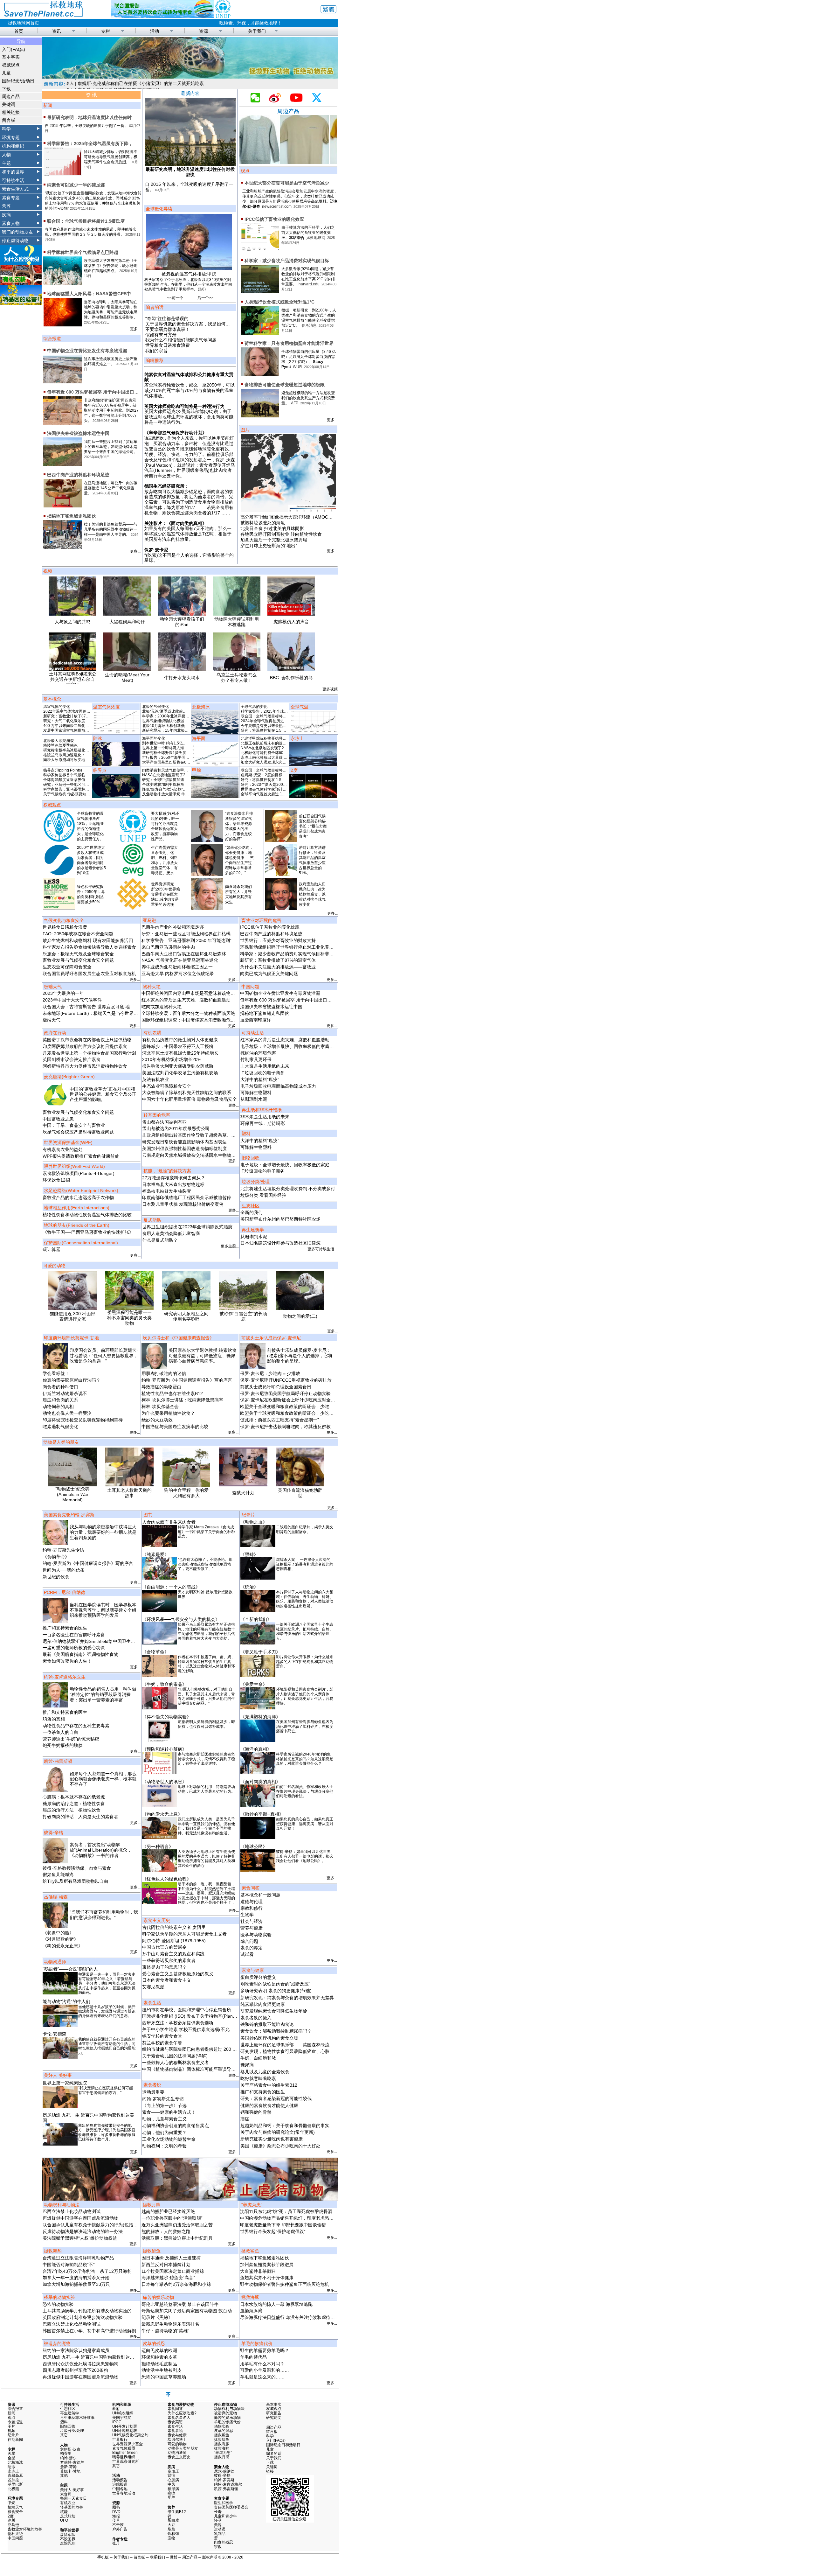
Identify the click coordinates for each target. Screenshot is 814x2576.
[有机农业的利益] (21, 283)
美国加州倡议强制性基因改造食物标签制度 (184, 1148)
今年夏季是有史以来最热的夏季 (267, 726)
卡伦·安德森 (55, 2034)
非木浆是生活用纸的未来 (265, 1066)
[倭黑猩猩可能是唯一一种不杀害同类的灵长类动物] (129, 1308)
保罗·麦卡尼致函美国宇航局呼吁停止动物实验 (285, 1393)
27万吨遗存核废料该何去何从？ (174, 1178)
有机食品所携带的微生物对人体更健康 (180, 1040)
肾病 (171, 2475)
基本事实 (11, 57)
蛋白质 (173, 2520)
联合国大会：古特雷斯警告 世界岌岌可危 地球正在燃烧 (97, 1007)
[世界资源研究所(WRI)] (133, 908)
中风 (171, 2484)
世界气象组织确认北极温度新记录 (171, 721)
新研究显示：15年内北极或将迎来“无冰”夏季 (180, 730)
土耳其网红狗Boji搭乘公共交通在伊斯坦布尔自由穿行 (73, 679)
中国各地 (120, 2489)
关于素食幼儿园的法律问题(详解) (175, 2056)
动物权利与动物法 (229, 2409)
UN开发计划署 (125, 2426)
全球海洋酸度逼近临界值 (64, 780)
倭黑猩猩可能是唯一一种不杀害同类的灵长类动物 (129, 1318)
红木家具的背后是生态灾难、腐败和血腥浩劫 (186, 1000)
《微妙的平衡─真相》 (262, 1814)
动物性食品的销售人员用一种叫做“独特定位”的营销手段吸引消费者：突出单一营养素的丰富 (103, 1694)
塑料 (64, 2422)
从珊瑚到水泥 (254, 1099)
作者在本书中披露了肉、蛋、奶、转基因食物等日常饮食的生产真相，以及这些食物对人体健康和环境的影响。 (206, 1664)
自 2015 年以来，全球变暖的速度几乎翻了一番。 (86, 126)
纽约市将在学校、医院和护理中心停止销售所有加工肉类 (198, 2010)
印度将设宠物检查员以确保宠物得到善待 (83, 1420)
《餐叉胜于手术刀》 (260, 1652)
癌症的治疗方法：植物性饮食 (72, 1810)
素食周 (66, 2494)
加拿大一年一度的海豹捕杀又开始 (76, 2278)
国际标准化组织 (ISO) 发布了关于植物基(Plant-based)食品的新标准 (209, 2016)
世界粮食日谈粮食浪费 (168, 345)
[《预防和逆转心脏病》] (160, 1773)
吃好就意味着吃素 (258, 2078)
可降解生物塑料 (256, 1093)
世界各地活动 (124, 2493)
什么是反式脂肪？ (160, 1240)
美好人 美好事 (72, 2490)
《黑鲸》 (249, 1554)
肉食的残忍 (224, 2542)
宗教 (218, 2547)
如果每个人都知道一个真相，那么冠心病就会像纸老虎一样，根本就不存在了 (103, 1779)
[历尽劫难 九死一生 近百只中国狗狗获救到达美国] (60, 2144)
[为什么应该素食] (21, 263)
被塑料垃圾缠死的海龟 (263, 523)
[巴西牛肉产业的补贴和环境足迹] (62, 504)
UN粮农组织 (123, 2413)
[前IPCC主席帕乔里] (207, 874)
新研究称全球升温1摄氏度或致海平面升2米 (179, 753)
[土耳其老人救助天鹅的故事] (129, 1485)
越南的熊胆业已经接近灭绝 (112, 80)
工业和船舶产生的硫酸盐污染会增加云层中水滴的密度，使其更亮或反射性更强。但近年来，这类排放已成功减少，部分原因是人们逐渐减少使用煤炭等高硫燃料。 (290, 196)
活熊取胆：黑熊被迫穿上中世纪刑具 (177, 2238)
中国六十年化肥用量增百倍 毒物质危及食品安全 (190, 1099)
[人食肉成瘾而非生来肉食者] (160, 1546)
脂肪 (171, 2529)
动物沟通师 (177, 2453)
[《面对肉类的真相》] (258, 1805)
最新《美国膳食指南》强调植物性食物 (80, 1654)
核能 (64, 2512)
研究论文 (274, 2418)
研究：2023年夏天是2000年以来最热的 (274, 785)
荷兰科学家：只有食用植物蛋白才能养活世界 (289, 343)
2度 (11, 2516)
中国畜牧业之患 (58, 1119)
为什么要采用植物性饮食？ (168, 1413)
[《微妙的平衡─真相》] (258, 1838)
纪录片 (13, 2435)
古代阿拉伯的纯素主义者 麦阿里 (174, 1927)
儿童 (6, 73)
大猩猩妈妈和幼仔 (127, 622)
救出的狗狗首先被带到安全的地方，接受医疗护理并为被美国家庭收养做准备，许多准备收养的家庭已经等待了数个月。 (107, 2132)
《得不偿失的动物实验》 (167, 1717)
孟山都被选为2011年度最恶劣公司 (176, 1128)
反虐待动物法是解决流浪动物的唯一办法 (83, 2231)
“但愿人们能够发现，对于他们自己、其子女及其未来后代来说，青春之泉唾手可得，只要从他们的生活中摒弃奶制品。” (206, 1696)
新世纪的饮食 (56, 1577)
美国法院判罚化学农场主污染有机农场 (180, 1073)
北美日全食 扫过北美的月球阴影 (272, 528)
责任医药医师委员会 (231, 2507)
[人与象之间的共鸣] (72, 614)
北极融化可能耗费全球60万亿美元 (270, 753)
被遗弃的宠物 (225, 2413)
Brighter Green (125, 2453)
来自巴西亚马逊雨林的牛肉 (168, 947)
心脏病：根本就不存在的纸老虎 (74, 1797)
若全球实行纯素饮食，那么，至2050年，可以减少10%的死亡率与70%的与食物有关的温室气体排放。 (190, 390)
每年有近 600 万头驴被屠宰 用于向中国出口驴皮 (95, 392)
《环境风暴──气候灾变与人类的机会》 (181, 1619)
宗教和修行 (252, 1908)
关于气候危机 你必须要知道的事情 (72, 794)
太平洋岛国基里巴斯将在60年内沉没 (173, 762)
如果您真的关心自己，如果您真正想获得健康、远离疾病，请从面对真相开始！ (305, 1824)
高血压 (173, 2471)
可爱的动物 (177, 2444)
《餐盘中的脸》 (58, 1933)
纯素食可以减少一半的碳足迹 (76, 185)
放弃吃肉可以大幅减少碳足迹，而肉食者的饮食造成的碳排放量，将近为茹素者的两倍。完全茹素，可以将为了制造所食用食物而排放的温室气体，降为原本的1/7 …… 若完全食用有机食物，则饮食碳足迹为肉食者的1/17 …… (189, 502)
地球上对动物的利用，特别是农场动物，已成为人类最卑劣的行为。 (206, 1789)
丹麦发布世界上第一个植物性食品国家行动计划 (89, 1053)
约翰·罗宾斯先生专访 (63, 1550)
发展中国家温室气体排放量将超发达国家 (78, 730)
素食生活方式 (15, 189)
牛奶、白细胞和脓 (258, 2058)
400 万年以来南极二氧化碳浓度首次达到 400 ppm (86, 726)
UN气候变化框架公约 (130, 2435)
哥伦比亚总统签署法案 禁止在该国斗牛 (180, 2304)
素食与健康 (177, 2435)
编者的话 (274, 2454)
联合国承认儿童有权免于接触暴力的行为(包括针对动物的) (100, 2225)
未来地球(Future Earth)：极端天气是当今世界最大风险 (97, 1013)
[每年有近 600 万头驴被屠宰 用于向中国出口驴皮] (62, 422)
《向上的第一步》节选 (164, 2105)
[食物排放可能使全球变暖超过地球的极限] (260, 414)
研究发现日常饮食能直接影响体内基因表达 (184, 1142)
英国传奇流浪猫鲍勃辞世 (300, 1493)
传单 (116, 2520)
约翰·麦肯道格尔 (228, 2484)
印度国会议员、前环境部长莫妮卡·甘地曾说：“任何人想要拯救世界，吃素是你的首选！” (104, 1356)
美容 (218, 2525)
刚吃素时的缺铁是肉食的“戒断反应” (275, 1984)
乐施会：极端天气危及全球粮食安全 (78, 954)
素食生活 (175, 2426)
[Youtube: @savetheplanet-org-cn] (299, 101)
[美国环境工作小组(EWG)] (133, 874)
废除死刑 (68, 2543)
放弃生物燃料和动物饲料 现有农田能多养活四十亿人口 (97, 940)
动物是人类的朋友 (183, 2448)
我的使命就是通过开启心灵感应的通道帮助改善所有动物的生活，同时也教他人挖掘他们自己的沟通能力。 (107, 2046)
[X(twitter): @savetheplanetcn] (319, 101)
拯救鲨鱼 (222, 2435)
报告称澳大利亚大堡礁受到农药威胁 (178, 1066)
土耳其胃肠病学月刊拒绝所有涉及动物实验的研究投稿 (96, 2311)
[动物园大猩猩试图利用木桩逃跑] (236, 614)
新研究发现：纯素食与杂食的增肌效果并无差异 (287, 1998)
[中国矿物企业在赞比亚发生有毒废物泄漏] (62, 380)
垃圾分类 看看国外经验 (263, 1195)
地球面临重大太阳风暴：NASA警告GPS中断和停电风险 (102, 294)
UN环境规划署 (125, 2431)
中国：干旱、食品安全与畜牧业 (74, 1125)
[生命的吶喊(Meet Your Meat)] (127, 670)
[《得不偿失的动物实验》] (160, 1740)
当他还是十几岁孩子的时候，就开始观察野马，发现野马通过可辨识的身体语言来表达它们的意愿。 (107, 2011)
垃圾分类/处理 (72, 2431)
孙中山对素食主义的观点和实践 (173, 1954)
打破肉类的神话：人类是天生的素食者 (80, 1817)
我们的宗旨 (156, 351)
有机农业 (68, 2503)
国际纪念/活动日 (18, 81)
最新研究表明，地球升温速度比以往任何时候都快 (96, 117)
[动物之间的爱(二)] (300, 1308)
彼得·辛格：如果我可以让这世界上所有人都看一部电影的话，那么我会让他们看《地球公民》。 (305, 1856)
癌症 (245, 2119)
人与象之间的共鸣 (72, 622)
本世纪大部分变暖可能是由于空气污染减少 (287, 183)
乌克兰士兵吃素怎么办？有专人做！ (237, 677)
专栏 (106, 31)
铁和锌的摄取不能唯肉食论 (267, 2024)
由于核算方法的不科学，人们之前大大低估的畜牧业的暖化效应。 (308, 233)
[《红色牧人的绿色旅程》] (160, 1902)
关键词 (9, 104)
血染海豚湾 (251, 2311)
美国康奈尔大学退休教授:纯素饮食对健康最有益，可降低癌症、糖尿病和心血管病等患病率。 (203, 1356)
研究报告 (274, 2413)
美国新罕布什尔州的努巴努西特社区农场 (280, 1219)
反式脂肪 (68, 2516)
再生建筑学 (70, 2413)
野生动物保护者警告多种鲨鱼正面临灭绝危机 (285, 2284)
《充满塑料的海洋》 (260, 1717)
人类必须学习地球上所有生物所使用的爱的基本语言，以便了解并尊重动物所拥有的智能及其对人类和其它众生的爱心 (206, 1858)
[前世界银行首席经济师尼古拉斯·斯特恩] (207, 840)
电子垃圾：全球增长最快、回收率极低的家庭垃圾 (289, 1046)
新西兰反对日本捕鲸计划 (166, 2265)
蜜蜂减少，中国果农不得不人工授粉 (178, 1046)
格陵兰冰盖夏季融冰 (60, 745)
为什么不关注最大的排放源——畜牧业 (278, 967)
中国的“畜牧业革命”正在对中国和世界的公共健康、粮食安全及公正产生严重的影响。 (103, 1094)
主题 (6, 163)
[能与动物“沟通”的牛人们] (60, 2025)
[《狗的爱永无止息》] (160, 1838)
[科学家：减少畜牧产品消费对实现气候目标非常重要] (260, 290)
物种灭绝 (15, 2534)
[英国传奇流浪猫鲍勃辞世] (300, 1485)
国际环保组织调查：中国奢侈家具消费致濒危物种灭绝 (195, 1020)
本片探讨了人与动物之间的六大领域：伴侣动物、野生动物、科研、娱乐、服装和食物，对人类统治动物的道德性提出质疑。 (305, 1599)
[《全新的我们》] (258, 1643)
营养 (6, 206)
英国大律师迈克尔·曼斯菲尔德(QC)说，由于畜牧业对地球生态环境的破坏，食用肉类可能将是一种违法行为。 (189, 417)
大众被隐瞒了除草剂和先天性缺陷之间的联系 (187, 1093)
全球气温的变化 (254, 707)
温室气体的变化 (57, 707)
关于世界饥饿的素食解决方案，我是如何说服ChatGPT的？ (204, 324)
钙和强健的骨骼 (256, 2112)
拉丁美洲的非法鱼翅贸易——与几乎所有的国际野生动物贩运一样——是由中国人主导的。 (111, 529)
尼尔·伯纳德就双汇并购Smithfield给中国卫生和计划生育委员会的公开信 (113, 1641)
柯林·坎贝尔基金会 (160, 1407)
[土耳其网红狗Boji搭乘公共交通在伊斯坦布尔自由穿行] (72, 670)
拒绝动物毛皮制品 (159, 2364)
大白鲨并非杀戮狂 (258, 2271)
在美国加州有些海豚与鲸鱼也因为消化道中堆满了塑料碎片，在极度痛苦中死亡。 (305, 1726)
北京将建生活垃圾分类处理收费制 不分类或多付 (288, 1189)
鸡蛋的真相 (54, 1719)
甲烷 (11, 2503)
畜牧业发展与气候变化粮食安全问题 (78, 960)
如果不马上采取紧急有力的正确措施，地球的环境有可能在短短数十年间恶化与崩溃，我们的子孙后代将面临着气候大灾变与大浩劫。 (206, 1631)
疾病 (6, 215)
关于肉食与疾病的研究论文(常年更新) (278, 2132)
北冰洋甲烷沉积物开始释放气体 (267, 738)
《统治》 (249, 1587)
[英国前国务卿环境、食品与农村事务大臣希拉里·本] (281, 908)
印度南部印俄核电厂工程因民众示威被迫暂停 (187, 1197)
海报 (116, 2516)
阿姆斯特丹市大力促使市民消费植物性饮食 (85, 1066)
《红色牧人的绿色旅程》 (167, 1879)
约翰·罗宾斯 (224, 2480)
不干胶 (118, 2525)
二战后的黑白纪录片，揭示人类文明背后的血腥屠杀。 (305, 1529)
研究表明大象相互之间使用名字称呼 (186, 1316)
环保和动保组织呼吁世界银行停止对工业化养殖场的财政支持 (300, 947)
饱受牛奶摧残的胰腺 (63, 1745)
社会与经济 (252, 1921)
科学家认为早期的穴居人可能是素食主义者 (184, 1934)
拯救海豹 (222, 2448)
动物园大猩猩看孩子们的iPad (182, 622)
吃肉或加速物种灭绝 (162, 1007)
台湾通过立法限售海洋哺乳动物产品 (78, 2258)
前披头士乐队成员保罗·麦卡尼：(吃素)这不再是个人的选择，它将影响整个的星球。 (300, 1356)
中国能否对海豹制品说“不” (69, 2265)
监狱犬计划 (243, 1493)
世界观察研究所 (126, 2461)
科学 (6, 129)
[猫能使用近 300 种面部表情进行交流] (72, 1308)
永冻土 (13, 2471)
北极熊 (13, 2489)
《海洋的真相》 (256, 1749)
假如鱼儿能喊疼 (58, 1874)
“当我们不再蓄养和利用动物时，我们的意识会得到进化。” (104, 1915)
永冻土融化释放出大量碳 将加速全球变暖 (276, 757)
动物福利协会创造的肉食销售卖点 (176, 2126)
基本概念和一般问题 (260, 1895)
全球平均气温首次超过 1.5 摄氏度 (269, 794)
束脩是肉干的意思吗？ (164, 1967)
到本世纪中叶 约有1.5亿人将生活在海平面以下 (182, 743)
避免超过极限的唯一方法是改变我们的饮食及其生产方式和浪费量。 (308, 398)
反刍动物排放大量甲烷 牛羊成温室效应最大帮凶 (183, 794)
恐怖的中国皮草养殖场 (164, 2377)
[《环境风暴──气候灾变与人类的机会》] (160, 1643)
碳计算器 (52, 1249)
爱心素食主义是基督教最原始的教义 (178, 1974)
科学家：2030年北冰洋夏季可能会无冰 (175, 716)
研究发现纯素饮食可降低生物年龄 (274, 2011)
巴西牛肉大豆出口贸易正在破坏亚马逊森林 (184, 954)
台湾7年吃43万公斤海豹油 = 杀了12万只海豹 (87, 2271)
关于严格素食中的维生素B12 (269, 2085)
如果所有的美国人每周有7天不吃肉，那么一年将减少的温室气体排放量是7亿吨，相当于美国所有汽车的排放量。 (188, 534)
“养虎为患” (223, 2453)
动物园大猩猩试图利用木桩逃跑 (237, 622)
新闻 (11, 2413)
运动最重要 (153, 2092)
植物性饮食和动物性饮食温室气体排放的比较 (87, 1215)
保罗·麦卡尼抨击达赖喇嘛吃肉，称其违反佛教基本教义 (294, 1427)
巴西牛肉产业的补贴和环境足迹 (78, 475)
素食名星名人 (179, 2418)
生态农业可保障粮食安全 (67, 967)
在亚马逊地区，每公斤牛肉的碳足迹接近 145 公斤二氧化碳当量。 (111, 488)
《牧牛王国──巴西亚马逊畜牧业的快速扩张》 (88, 1232)
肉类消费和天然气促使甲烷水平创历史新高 (178, 770)
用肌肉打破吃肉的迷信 (164, 1373)
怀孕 (218, 2520)
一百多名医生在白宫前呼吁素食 (74, 1635)
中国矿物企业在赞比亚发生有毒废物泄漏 (87, 351)
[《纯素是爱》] (160, 1578)
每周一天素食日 (73, 2498)
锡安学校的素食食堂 (162, 2036)
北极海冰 (15, 2462)
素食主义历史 (179, 2457)
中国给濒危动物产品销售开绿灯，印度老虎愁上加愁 (291, 2218)
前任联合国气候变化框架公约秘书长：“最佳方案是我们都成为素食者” (313, 826)
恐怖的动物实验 (58, 2304)
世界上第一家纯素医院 (65, 2083)
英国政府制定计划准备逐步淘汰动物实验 (125, 87)
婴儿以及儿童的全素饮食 (265, 2072)
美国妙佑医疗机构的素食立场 (269, 2038)
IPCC (117, 2422)
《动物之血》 (254, 1522)
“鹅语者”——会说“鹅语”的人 (70, 1969)
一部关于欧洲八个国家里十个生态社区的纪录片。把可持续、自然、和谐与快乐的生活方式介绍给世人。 (305, 1631)
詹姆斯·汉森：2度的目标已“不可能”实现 (274, 775)
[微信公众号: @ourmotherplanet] (258, 101)
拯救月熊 (74, 80)
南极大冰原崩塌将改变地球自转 (70, 760)
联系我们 (157, 2557)
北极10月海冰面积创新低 (163, 726)
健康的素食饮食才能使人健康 (269, 2105)
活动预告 (120, 2480)
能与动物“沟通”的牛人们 (66, 2001)
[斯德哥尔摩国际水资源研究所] (59, 874)
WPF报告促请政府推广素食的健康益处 (81, 1156)
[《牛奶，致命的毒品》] (160, 1708)
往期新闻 (15, 2440)
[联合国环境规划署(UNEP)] (133, 840)
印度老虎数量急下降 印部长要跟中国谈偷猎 (283, 2225)
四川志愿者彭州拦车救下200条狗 (75, 2370)
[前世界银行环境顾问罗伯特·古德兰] (281, 874)
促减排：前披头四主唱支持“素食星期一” (279, 1420)
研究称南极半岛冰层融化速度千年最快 (76, 750)
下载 (6, 89)
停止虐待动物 (15, 241)
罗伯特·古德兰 (72, 2462)
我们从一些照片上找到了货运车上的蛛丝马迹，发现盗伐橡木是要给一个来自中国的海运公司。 (111, 447)
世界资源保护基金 (128, 2444)
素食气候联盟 (124, 2448)
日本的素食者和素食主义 (167, 1980)
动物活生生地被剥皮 (162, 2370)
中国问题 (15, 2538)
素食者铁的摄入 (256, 2018)
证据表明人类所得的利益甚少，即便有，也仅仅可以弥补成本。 (206, 1724)
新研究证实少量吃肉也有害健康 (272, 2139)
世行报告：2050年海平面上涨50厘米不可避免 (181, 757)
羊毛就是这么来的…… (262, 2377)
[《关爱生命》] (258, 1708)
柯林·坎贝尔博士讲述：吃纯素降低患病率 (182, 1400)
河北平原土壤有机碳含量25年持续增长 (180, 1053)
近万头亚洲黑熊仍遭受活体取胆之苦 (177, 2225)
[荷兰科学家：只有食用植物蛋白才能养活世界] (260, 373)
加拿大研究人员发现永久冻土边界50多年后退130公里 (286, 762)
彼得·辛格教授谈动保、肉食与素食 (77, 1868)
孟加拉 (13, 2480)
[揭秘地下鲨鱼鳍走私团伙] (62, 546)
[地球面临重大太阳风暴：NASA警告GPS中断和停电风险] (62, 323)
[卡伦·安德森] (60, 2058)
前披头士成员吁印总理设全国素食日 (276, 1387)
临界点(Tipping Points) (63, 770)
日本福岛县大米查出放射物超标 (173, 1184)
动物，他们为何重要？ (164, 2133)
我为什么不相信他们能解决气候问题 (181, 340)
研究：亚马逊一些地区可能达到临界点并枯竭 (81, 785)
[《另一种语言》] (160, 1870)
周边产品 (11, 96)
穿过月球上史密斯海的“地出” (269, 546)
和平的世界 (13, 172)
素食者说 (175, 2431)
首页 (19, 31)
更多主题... (230, 1246)
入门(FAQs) (14, 49)
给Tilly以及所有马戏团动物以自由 (75, 1881)
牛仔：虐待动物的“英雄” (165, 2331)
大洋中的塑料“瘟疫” (260, 1079)
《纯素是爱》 (155, 1554)
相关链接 (11, 112)
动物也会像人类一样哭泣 (67, 1413)
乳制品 (220, 2534)
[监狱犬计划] (243, 1485)
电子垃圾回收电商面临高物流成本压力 (278, 1086)
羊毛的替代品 (253, 2357)
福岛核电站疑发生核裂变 (167, 1191)
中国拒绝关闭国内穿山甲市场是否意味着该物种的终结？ (197, 993)
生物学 (247, 1915)
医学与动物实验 (256, 1935)
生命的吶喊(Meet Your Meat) (127, 677)
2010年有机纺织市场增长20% (172, 1059)
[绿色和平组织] (59, 908)
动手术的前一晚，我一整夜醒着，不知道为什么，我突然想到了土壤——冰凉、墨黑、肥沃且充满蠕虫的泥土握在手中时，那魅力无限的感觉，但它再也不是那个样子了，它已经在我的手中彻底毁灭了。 (206, 1895)
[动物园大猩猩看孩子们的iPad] (182, 614)
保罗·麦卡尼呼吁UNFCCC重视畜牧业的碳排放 (286, 1380)
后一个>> (205, 298)
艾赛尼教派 (153, 1987)
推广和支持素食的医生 (65, 1628)
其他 (64, 2475)
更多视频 (330, 689)
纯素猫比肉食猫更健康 (263, 2004)
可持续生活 (13, 180)
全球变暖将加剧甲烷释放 (163, 785)
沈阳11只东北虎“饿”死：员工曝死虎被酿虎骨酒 (286, 2211)
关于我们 (257, 31)
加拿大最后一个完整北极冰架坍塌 (274, 540)
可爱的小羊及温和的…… (265, 2370)
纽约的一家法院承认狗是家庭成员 (76, 2350)
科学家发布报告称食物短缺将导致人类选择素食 (89, 947)
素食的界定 (252, 1948)
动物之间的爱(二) (300, 1316)
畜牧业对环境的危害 (25, 2529)
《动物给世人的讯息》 (164, 1782)
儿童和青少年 (225, 2516)
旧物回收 (68, 2426)
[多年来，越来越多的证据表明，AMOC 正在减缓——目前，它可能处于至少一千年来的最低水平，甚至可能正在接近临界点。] (288, 511)
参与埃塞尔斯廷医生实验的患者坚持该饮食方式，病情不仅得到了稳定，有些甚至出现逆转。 (206, 1759)
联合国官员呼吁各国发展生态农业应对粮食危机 (89, 974)
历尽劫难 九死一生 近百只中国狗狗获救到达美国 (91, 2357)
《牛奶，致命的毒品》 (164, 1684)
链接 (270, 2471)
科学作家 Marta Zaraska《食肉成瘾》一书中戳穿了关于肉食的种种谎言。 (206, 1532)
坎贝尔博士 (177, 2440)
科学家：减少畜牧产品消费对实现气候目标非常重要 (296, 261)
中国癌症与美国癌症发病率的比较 (175, 1427)
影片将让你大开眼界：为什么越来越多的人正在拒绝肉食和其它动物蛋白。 (305, 1661)
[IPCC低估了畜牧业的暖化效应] (260, 249)
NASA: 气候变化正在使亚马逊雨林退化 (180, 960)
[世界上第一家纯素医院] (60, 2106)
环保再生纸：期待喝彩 (263, 1123)
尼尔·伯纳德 (224, 2471)
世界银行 (120, 2440)
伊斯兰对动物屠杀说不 (65, 1393)
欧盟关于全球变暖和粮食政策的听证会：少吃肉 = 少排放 (296, 1407)
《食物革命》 (56, 1557)
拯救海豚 (222, 2444)
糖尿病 (247, 2065)
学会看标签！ (56, 1373)
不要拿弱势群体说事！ (168, 329)
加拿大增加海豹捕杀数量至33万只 (76, 2284)
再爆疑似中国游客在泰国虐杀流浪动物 (80, 2218)
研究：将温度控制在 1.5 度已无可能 (271, 730)
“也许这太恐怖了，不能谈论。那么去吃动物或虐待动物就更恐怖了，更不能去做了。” (205, 1564)
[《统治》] (258, 1610)
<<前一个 (175, 298)
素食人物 (11, 223)
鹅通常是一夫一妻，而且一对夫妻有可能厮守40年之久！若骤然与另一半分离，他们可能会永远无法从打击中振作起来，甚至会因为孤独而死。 (107, 1984)
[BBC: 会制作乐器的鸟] (291, 670)
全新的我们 (252, 1212)
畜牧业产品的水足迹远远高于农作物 (78, 1197)
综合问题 (249, 1941)
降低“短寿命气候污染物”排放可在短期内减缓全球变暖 (187, 789)
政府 (116, 2409)
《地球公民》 (254, 1846)
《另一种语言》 (158, 1846)
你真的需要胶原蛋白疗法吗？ (72, 1380)
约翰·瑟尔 (68, 2458)
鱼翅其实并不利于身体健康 (267, 2278)
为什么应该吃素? (182, 2413)
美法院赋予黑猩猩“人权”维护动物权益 (80, 2238)
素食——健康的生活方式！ (169, 2112)
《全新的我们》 (256, 1619)
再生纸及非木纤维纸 (77, 2418)
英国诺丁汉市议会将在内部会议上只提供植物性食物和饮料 (100, 1040)
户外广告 (120, 2529)
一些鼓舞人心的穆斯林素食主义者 (176, 2063)
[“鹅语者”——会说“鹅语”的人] (60, 1993)
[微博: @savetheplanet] (277, 101)
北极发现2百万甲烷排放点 (189, 274)
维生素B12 (177, 2512)
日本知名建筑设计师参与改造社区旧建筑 (280, 1243)
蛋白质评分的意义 (258, 1977)
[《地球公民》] (258, 1870)
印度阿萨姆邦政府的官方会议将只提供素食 (85, 1046)
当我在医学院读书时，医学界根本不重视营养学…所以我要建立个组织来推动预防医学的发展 (103, 1610)
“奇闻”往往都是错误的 (167, 318)
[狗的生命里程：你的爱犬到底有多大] (186, 1485)
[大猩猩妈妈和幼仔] (127, 614)
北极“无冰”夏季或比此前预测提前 (170, 711)
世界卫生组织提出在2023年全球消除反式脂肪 (187, 1227)
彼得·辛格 (222, 2475)
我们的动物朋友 (17, 232)
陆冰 (11, 2467)
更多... (135, 329)
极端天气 (52, 1020)
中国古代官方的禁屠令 (164, 1947)
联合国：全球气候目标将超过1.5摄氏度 (86, 221)
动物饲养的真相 (58, 1407)
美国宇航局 (122, 2418)
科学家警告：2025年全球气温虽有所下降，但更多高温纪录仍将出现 (114, 143)
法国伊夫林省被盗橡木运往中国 (78, 433)
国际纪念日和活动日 (283, 2445)
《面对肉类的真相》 (260, 1782)
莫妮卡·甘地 (70, 2471)
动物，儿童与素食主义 (164, 2119)
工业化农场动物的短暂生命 (169, 2139)
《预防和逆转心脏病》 (164, 1749)
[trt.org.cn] (190, 77)
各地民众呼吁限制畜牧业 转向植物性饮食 (281, 534)
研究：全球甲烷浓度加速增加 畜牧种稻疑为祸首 (183, 780)
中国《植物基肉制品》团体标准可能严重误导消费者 (193, 2069)
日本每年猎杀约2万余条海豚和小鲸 (176, 2284)
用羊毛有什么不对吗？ (262, 2364)
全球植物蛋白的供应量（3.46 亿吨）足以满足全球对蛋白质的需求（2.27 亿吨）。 (309, 357)
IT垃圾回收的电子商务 (262, 1073)
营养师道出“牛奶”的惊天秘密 (71, 1739)
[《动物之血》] (258, 1546)
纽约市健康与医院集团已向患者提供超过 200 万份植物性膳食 (203, 2049)
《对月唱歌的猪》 (60, 1939)
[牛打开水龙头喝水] (182, 670)
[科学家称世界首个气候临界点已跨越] (62, 282)
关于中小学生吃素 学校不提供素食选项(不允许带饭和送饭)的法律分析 (211, 2029)
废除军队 (68, 2535)
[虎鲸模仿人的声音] (291, 614)
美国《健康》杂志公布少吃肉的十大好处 (280, 2146)
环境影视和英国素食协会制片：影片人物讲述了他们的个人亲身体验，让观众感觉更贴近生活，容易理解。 (305, 1696)
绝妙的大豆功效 (157, 1420)
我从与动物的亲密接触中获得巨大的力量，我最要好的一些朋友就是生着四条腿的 (103, 1532)
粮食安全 (15, 2512)
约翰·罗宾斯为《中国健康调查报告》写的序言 (187, 1380)
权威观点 (11, 65)
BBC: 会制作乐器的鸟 (291, 678)
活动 (155, 31)
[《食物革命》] (160, 1675)
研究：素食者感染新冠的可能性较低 (276, 2098)
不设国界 (68, 2539)
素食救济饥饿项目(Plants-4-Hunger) (79, 1173)
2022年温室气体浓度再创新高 (69, 711)
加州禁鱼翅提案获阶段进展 (267, 2265)
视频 (11, 2431)
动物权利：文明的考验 (164, 2146)
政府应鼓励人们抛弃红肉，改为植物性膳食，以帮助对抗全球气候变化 (312, 894)
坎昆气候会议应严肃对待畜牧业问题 (78, 1132)
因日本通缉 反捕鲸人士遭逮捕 (171, 2258)
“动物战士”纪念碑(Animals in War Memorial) (72, 1494)
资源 (203, 31)
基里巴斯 (15, 2484)
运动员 (220, 2529)
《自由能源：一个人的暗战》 (171, 1587)
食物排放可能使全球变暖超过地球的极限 (285, 385)
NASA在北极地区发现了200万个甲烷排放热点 (280, 748)
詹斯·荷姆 (68, 2467)
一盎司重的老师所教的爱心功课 (74, 1648)
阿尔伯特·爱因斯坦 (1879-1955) (174, 1941)
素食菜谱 (175, 2422)
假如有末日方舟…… (165, 335)
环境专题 (11, 137)
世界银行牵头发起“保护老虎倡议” (273, 2231)
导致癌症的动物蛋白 (162, 1387)
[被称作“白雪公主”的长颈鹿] (243, 1308)
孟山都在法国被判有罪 (164, 1122)
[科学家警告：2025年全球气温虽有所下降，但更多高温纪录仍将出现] (62, 173)
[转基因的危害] (21, 303)
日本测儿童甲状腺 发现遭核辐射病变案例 (183, 1204)
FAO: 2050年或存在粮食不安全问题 (78, 934)
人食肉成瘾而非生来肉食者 (169, 1522)
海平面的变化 (154, 738)
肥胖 (171, 2497)
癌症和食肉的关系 (60, 1400)
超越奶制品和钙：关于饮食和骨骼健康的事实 (285, 2126)
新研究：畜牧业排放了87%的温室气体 (76, 716)
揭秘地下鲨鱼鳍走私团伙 (72, 516)
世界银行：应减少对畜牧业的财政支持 (278, 940)
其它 (64, 2435)
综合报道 (15, 2409)
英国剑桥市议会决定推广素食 (72, 1059)
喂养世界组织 (124, 2457)
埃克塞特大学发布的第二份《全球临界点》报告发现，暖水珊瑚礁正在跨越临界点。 (111, 266)
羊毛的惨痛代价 (227, 2422)
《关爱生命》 (254, 1684)
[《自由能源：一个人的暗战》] (160, 1610)
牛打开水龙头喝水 (182, 678)
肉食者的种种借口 (60, 1387)
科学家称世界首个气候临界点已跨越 (83, 252)
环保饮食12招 (56, 1180)
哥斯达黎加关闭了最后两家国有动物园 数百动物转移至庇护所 (202, 2311)
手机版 (103, 2557)
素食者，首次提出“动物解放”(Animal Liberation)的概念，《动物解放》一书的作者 (101, 1850)
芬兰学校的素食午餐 (162, 2043)
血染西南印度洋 (256, 1020)
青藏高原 (15, 2475)
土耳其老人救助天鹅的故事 (129, 1493)
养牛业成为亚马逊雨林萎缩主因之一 (177, 967)
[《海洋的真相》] (258, 1773)
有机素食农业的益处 (63, 1149)
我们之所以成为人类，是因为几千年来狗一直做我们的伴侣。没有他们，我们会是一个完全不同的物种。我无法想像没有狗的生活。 (206, 1826)
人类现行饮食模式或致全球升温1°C (279, 302)
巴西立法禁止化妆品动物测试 (72, 2211)
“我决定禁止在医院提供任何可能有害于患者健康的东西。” (106, 2090)
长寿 (218, 2512)
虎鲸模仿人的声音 (291, 622)
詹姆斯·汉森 (70, 2449)
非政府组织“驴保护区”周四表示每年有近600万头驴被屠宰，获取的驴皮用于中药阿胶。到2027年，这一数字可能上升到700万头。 (111, 410)
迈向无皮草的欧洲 (159, 2350)
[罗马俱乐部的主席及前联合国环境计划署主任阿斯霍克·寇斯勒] (207, 908)
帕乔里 (66, 2454)
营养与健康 (252, 1928)
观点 (11, 2418)
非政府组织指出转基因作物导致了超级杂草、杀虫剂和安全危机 (204, 1135)
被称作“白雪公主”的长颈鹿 (243, 1316)
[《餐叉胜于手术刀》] (258, 1675)
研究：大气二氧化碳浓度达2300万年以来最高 (82, 721)
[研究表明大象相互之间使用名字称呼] (186, 1308)
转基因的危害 (72, 2507)
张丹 (116, 2543)
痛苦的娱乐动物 (227, 2418)
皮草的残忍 (224, 2431)
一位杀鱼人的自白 (60, 1732)
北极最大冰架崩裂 (59, 741)
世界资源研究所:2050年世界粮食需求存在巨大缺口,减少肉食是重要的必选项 (166, 894)
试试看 (247, 1954)
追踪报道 (120, 2484)
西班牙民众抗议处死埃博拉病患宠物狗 (80, 2364)
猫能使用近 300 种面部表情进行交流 (72, 1316)
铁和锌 (173, 2534)
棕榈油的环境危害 (258, 1053)
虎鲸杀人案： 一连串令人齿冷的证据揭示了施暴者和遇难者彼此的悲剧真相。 (305, 1564)
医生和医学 (224, 2503)
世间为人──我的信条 (64, 1570)
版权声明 (210, 2557)
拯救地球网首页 (24, 23)
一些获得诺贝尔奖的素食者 (169, 1960)
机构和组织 (13, 146)
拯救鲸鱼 (222, 2440)
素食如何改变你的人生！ (67, 1661)
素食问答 (175, 2409)
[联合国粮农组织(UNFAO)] (59, 840)
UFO (64, 2520)
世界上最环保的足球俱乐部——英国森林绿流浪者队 (292, 2045)
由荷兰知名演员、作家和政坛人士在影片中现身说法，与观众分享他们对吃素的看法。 (305, 1791)
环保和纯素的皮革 (159, 2357)
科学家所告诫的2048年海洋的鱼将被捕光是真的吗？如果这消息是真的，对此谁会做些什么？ (305, 1759)
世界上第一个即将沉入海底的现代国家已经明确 (182, 748)
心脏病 (173, 2480)
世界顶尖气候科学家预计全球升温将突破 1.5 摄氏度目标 (288, 789)
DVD (116, 2512)
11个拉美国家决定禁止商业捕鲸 (173, 2271)
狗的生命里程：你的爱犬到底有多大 (186, 1493)
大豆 (171, 2525)
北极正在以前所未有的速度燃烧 (267, 743)
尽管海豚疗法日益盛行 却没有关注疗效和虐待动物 (290, 2317)
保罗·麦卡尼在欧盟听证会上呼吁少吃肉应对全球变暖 (292, 1400)
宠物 (171, 2538)
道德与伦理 (252, 1902)
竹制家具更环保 (256, 1059)
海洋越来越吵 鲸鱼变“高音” (168, 2278)
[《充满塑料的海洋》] (258, 1740)
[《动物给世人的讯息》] (160, 1805)
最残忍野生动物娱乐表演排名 (170, 2324)
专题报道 (15, 2422)
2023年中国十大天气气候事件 (72, 1000)
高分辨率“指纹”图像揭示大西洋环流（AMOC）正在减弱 (295, 517)
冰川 (11, 2520)
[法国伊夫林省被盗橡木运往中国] (62, 463)
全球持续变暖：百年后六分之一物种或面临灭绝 (188, 1013)
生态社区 (68, 2409)
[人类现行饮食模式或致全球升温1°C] (260, 332)
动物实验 (74, 87)
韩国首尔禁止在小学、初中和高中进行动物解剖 (89, 2331)
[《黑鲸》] (258, 1578)
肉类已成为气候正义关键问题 (269, 974)
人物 (6, 155)
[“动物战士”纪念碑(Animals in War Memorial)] (72, 1485)
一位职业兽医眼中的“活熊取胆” (172, 2218)
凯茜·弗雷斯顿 (226, 2489)
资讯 (57, 31)
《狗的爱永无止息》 (63, 1946)
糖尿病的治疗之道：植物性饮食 (74, 1804)
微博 (174, 2557)
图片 (11, 2426)
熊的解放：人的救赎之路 (166, 2231)
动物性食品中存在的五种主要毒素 (76, 1726)
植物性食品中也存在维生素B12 (172, 1393)
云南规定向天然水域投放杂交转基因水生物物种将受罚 (196, 1155)
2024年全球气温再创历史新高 (266, 721)
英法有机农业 (155, 1079)
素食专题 (11, 198)
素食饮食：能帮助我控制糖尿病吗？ (276, 2031)
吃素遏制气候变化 (60, 1427)
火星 (11, 2454)
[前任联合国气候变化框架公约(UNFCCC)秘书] (281, 840)
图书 (116, 2507)
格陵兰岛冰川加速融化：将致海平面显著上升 (81, 755)
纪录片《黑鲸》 (157, 2317)
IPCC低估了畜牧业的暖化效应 (274, 219)
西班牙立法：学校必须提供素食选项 (178, 2023)
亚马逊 (13, 2525)
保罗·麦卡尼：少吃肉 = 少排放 (270, 1373)
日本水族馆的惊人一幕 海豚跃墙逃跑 (276, 2304)
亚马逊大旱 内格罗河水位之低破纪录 (178, 974)
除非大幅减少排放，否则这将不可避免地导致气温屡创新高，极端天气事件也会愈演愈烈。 (111, 157)
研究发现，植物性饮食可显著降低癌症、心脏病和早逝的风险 (300, 2051)
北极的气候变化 (155, 707)
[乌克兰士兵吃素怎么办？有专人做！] (236, 670)
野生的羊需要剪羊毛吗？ (265, 2350)
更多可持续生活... (322, 1249)
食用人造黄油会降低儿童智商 (171, 1233)
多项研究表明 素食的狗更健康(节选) (276, 1991)
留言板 (9, 120)
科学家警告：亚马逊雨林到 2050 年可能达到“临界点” (88, 789)
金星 (11, 2458)
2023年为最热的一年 (63, 993)
